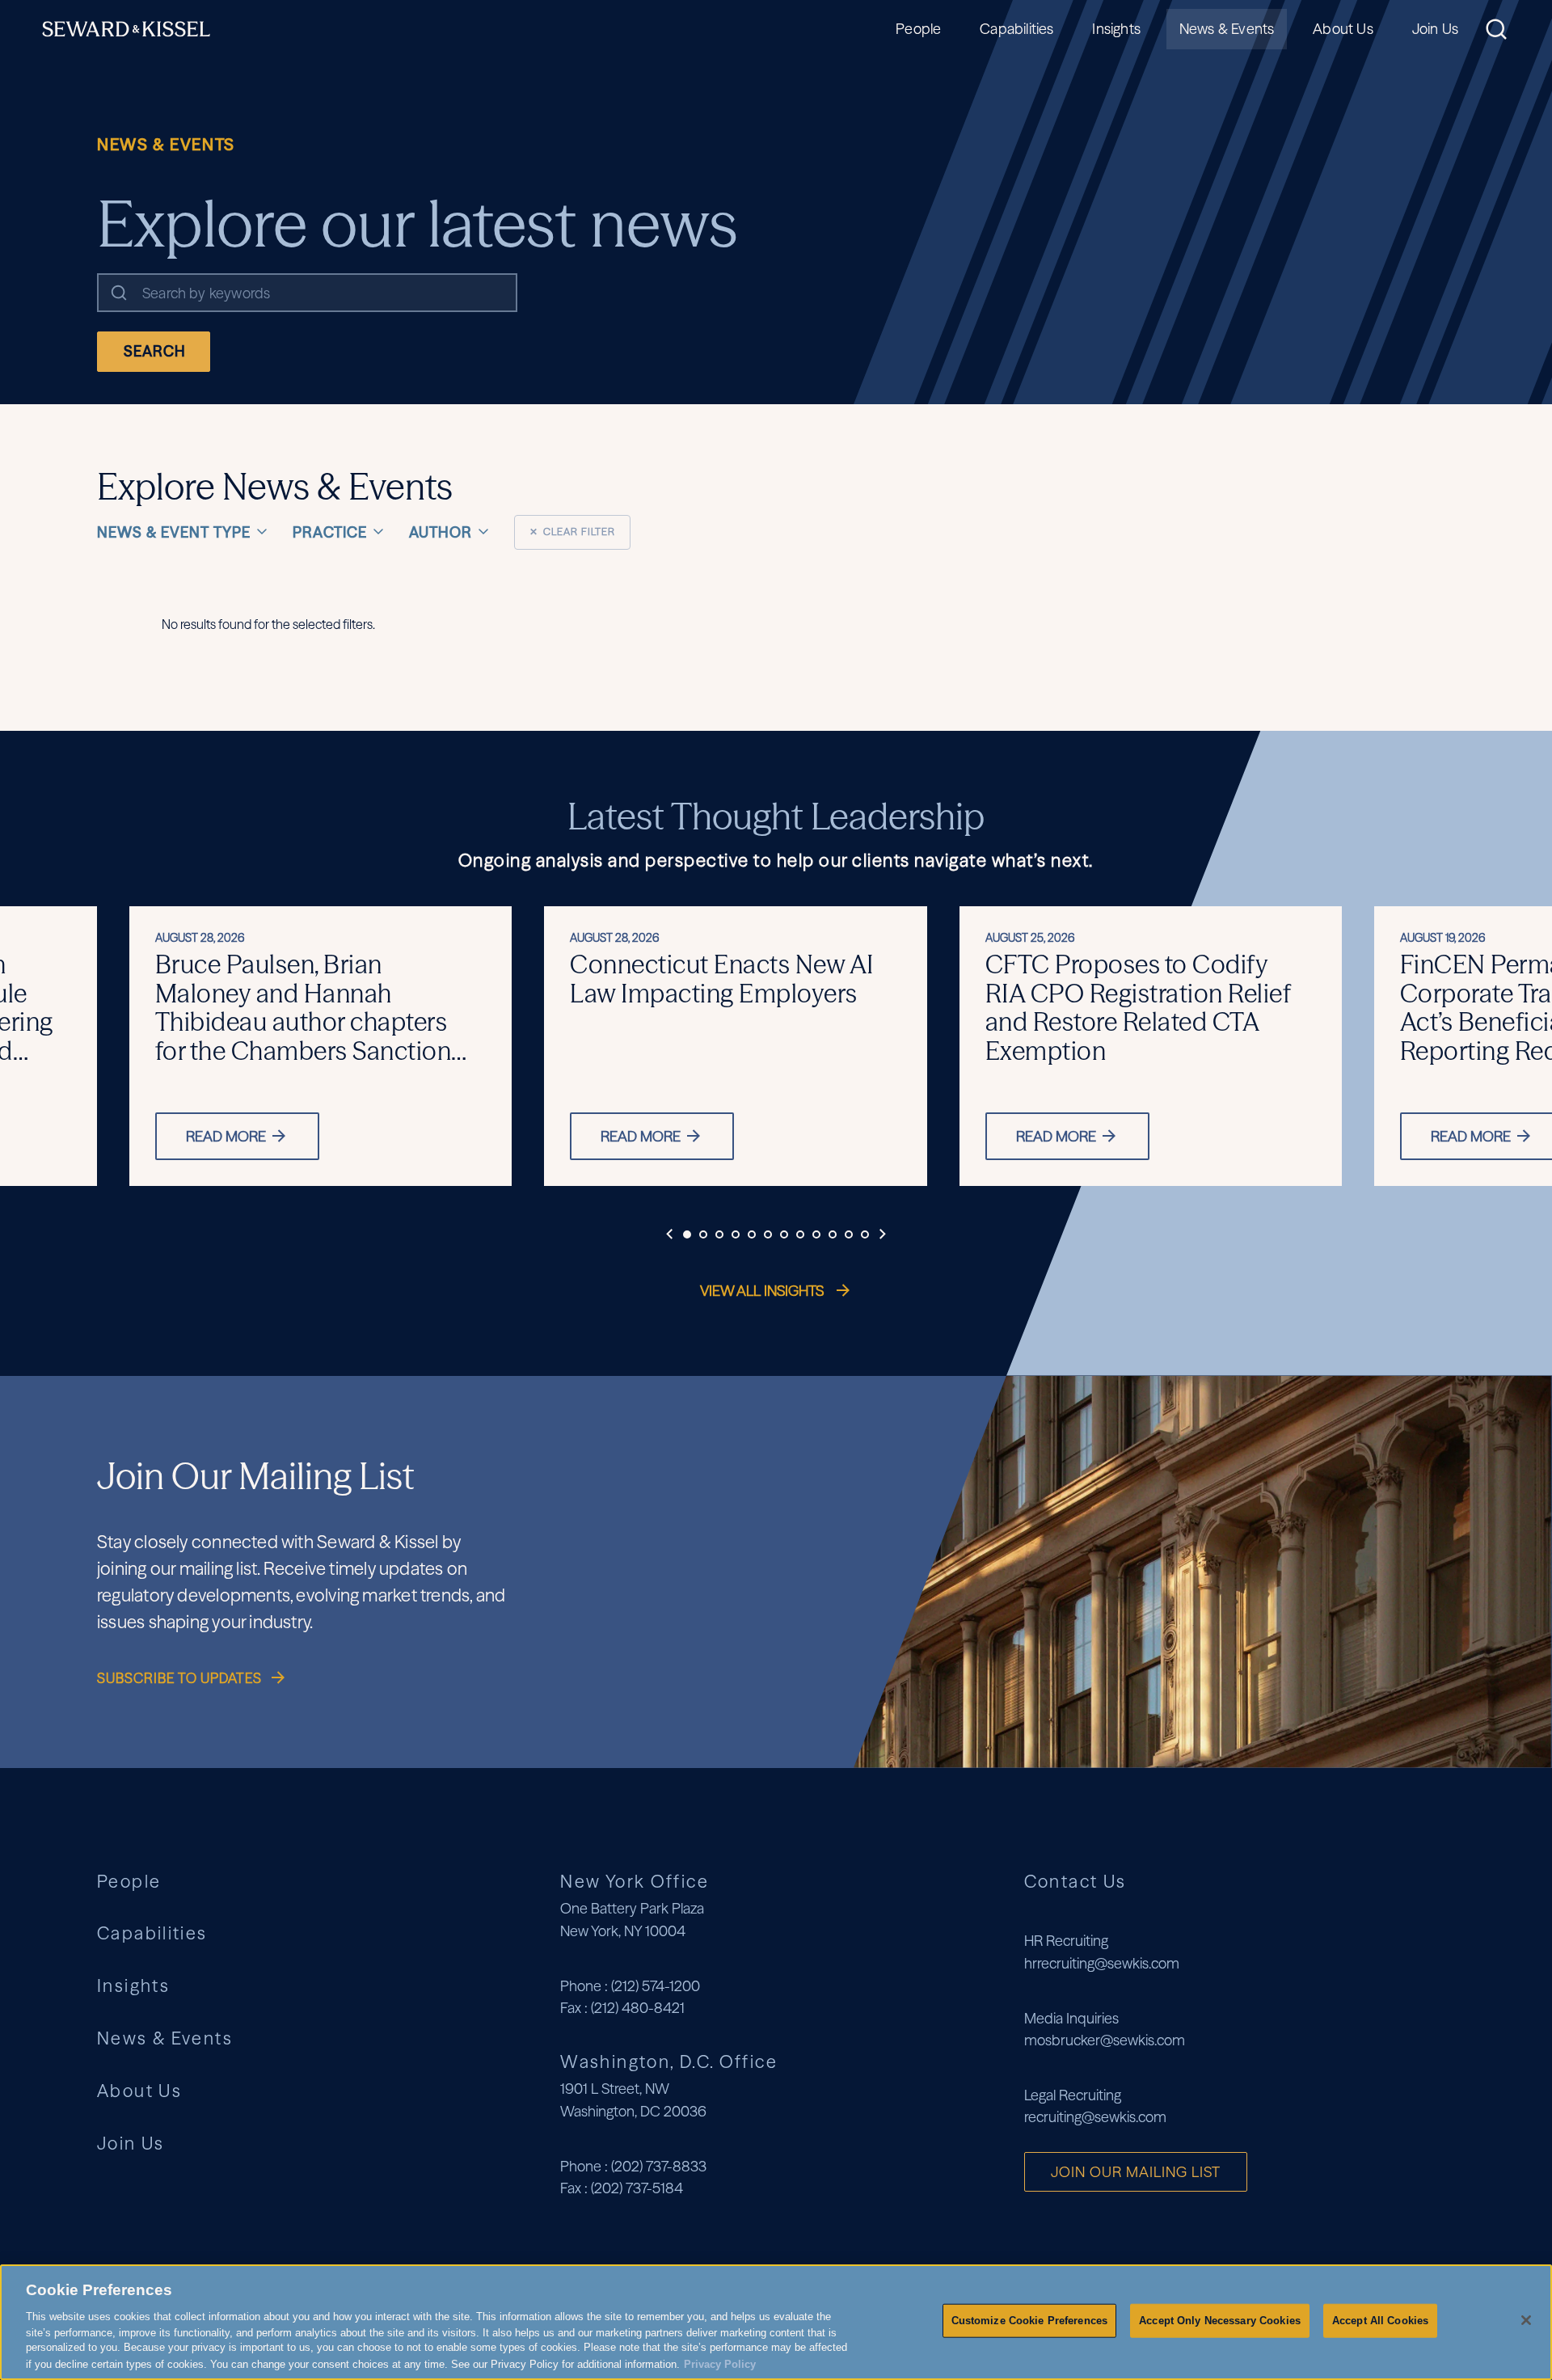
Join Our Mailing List (1136, 2172)
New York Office (635, 1881)
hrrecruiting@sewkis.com (1102, 1963)
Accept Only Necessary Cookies (1220, 2321)
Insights (1116, 29)
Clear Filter (572, 532)
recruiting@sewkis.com (1095, 2117)
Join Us (1435, 29)
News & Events (1227, 29)
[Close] (1526, 2320)
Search (155, 351)
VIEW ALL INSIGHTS (763, 1291)
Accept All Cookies (1380, 2321)
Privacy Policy (720, 2363)
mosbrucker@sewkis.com (1105, 2040)
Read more (226, 1136)
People (918, 29)
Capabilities (1016, 29)
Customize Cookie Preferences (1030, 2321)
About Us (1343, 29)
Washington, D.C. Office (669, 2061)
